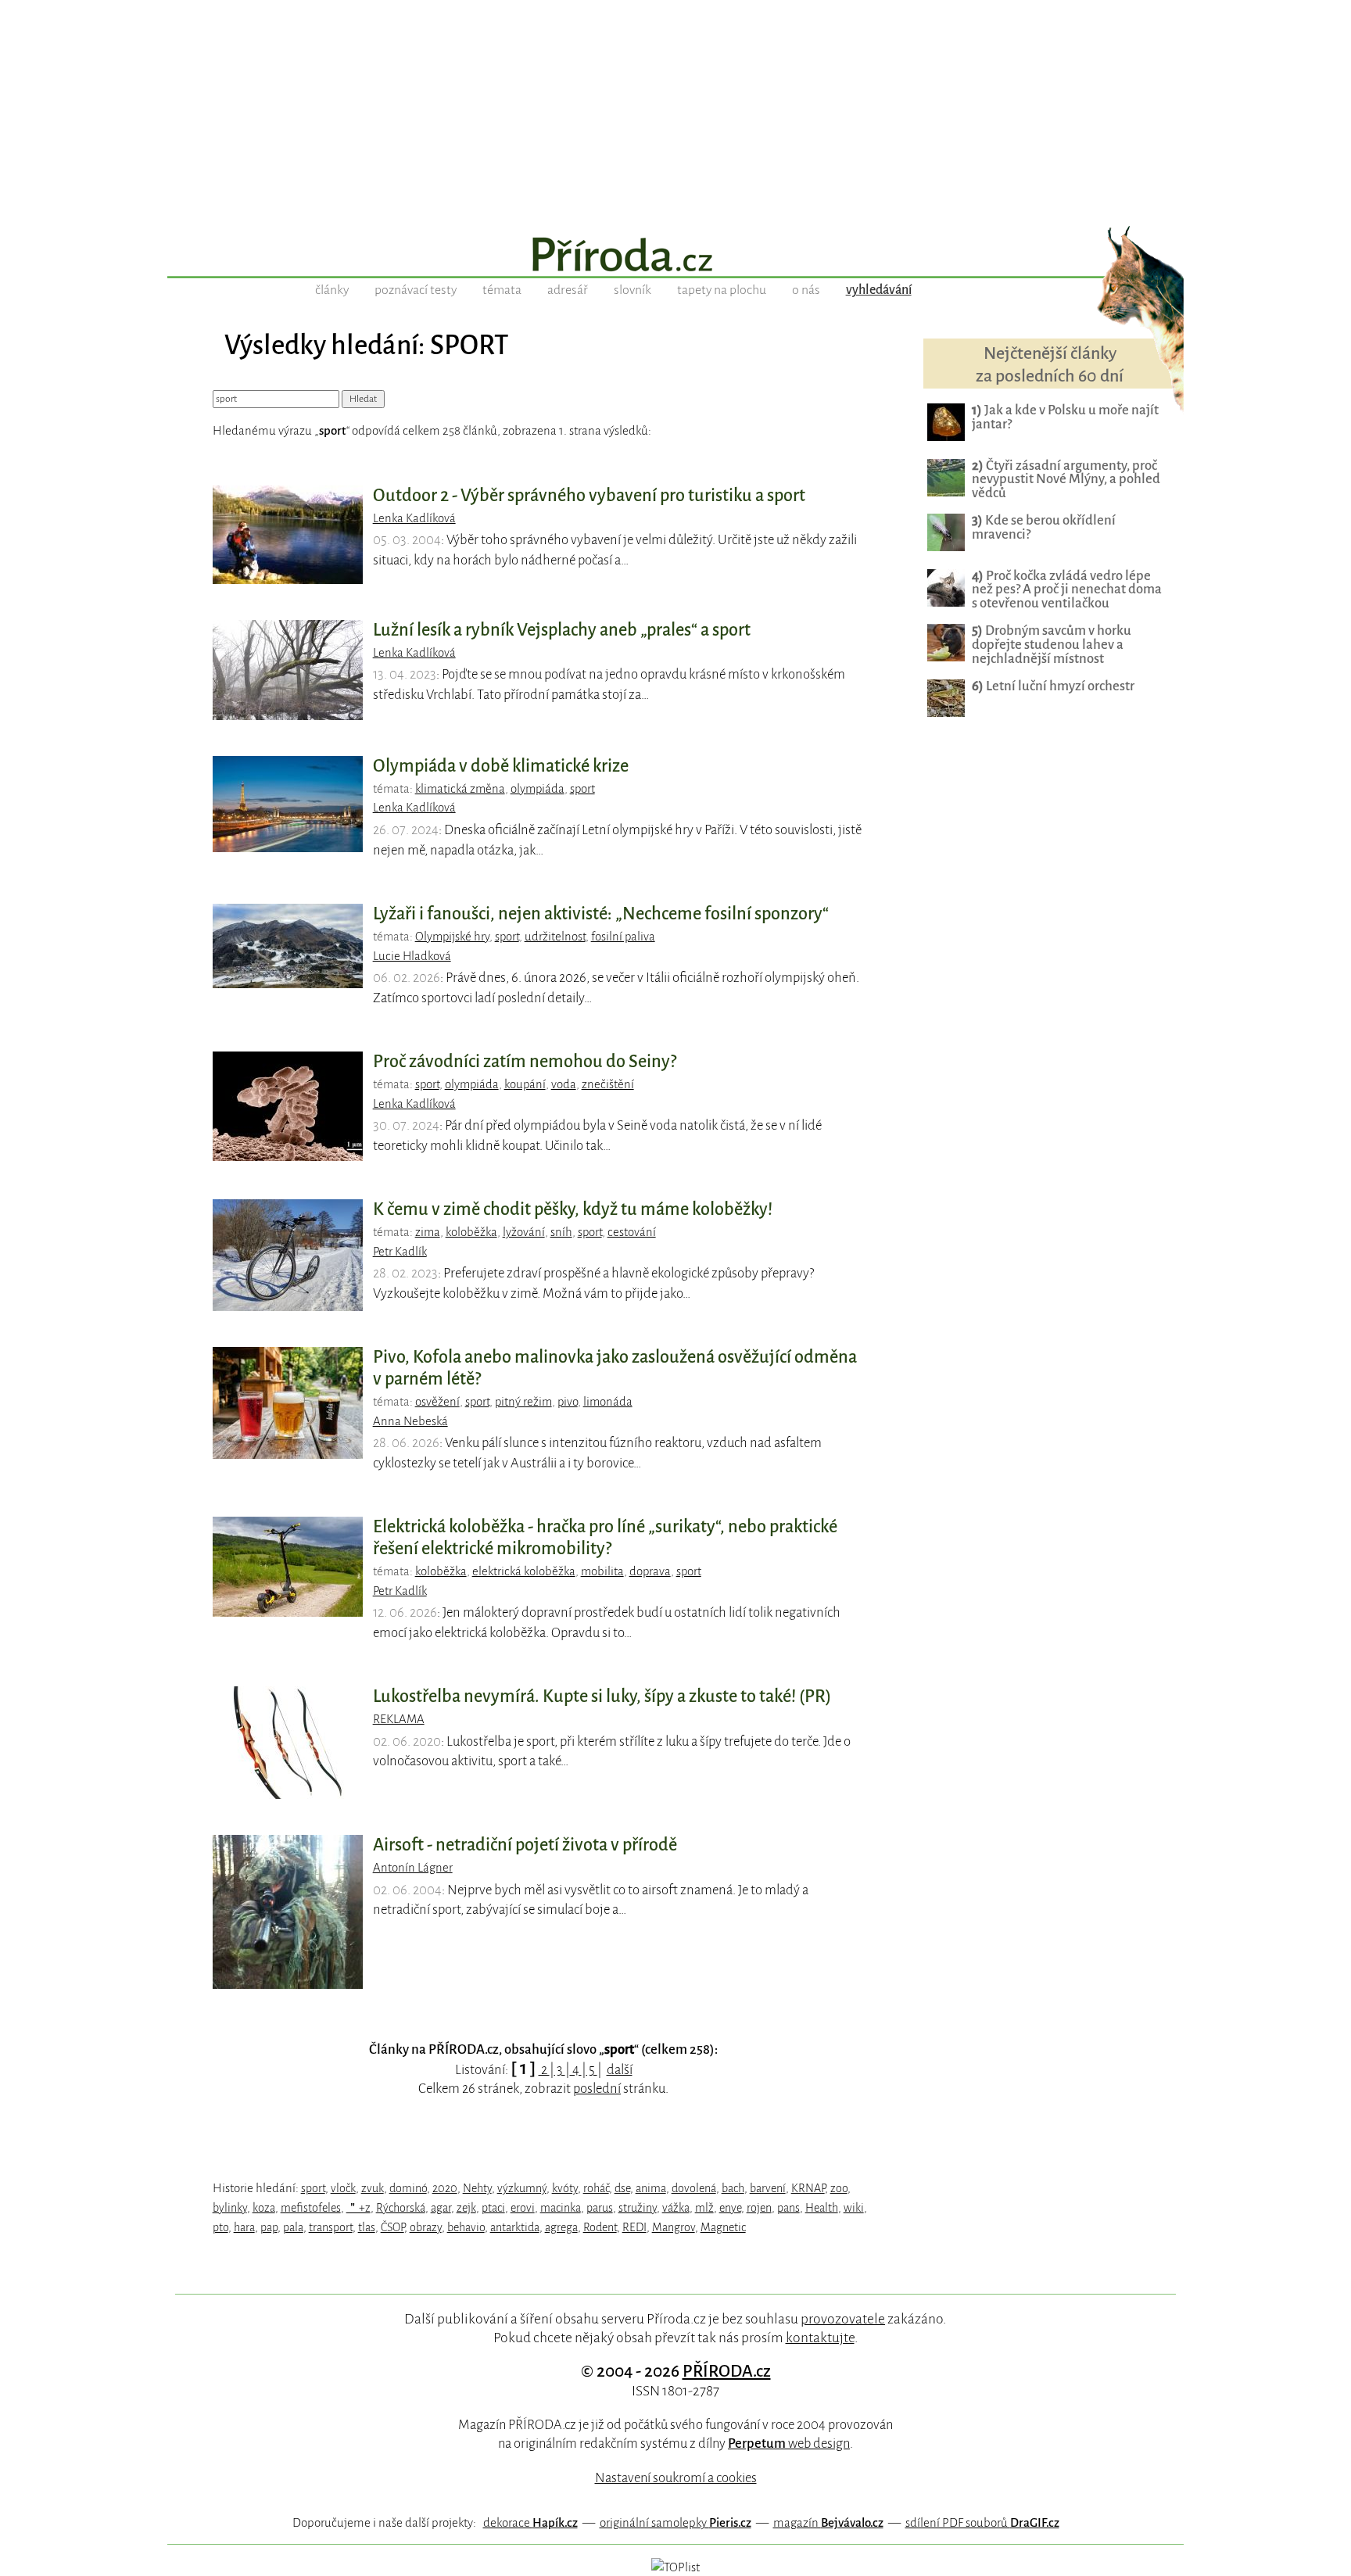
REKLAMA (399, 1719)
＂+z (358, 2208)
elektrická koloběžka (524, 1571)
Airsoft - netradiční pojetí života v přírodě (525, 1845)
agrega (561, 2227)
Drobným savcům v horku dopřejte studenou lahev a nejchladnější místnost (1052, 645)
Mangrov (674, 2227)
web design (789, 2443)
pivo (568, 1402)
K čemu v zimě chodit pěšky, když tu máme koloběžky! (573, 1209)
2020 (445, 2188)
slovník (632, 290)
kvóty (565, 2188)
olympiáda (538, 789)
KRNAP (808, 2188)
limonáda (608, 1402)
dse (622, 2188)
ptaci (493, 2208)
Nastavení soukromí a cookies (676, 2478)
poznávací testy (416, 290)
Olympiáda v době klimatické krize (501, 766)
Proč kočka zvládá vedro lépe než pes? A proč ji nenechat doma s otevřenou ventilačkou (1067, 590)
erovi (523, 2208)
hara (244, 2227)
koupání (525, 1084)
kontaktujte (820, 2338)
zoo (839, 2188)
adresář (568, 290)
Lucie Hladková (412, 956)
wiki (854, 2208)
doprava (650, 1571)
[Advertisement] (675, 109)
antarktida (515, 2227)
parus (600, 2208)
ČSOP (392, 2227)
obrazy (426, 2227)
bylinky (230, 2208)
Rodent (600, 2227)
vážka (676, 2208)
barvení (768, 2188)
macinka (561, 2208)
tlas (367, 2227)
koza (264, 2208)
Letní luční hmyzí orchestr (1053, 686)
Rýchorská (401, 2208)
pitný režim (523, 1402)
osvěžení (437, 1402)
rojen (759, 2208)
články (332, 290)
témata (502, 290)
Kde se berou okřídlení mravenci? (1044, 527)
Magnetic (723, 2227)
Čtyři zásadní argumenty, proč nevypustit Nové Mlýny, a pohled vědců (1066, 480)
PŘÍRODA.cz (727, 2371)
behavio (466, 2227)
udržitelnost (555, 937)
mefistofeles (311, 2208)
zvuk (373, 2188)
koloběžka (471, 1232)
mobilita (602, 1571)
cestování (632, 1232)
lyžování (524, 1232)
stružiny (638, 2208)
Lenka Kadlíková (414, 518)
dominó (408, 2188)
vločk (343, 2188)
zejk (466, 2208)
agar (441, 2208)
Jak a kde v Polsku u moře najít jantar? (1065, 417)
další (620, 2070)
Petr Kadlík (400, 1252)
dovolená (694, 2188)
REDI (634, 2227)
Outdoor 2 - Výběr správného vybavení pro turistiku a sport (589, 496)
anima (651, 2188)
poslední (597, 2089)
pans (788, 2208)
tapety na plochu (722, 290)
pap (269, 2227)
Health (822, 2208)
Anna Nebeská (410, 1421)
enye (730, 2208)
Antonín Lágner (413, 1868)
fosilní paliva (623, 937)
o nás (806, 290)
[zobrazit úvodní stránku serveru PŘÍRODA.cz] (675, 256)
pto (220, 2227)
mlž (704, 2208)
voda (564, 1084)
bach (733, 2188)
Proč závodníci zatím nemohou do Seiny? (525, 1062)
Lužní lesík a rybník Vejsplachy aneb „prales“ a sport (562, 630)
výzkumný (522, 2188)
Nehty (477, 2188)
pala (293, 2227)
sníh (561, 1232)
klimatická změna (460, 789)
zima (428, 1232)
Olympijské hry (452, 937)
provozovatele (843, 2319)
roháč (596, 2188)
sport (582, 789)
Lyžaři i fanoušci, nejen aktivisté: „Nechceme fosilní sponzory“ (601, 914)
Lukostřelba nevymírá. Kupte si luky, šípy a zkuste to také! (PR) (602, 1696)
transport (331, 2227)
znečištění (608, 1084)
